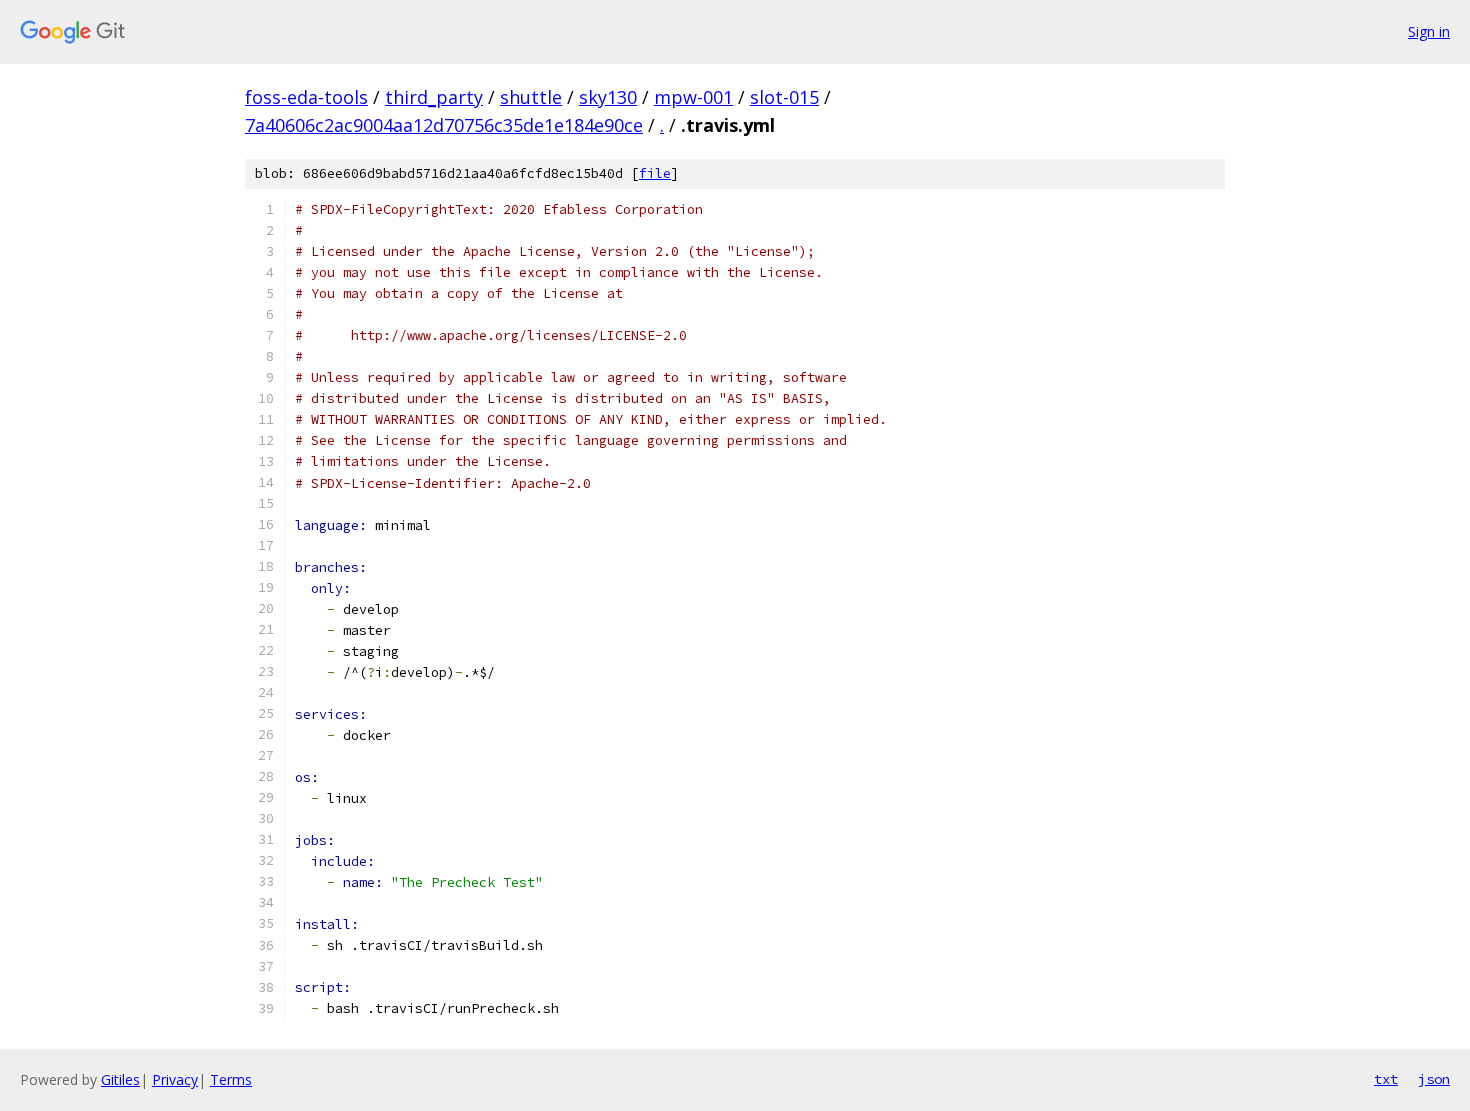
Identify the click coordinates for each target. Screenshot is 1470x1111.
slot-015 (784, 97)
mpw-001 (693, 97)
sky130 (608, 97)
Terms (231, 1079)
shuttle (531, 97)
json (1434, 1079)
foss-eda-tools (306, 97)
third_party (434, 97)
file (655, 173)
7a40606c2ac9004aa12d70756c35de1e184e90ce (444, 125)
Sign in (1429, 31)
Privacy (175, 1079)
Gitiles (120, 1079)
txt (1386, 1079)
